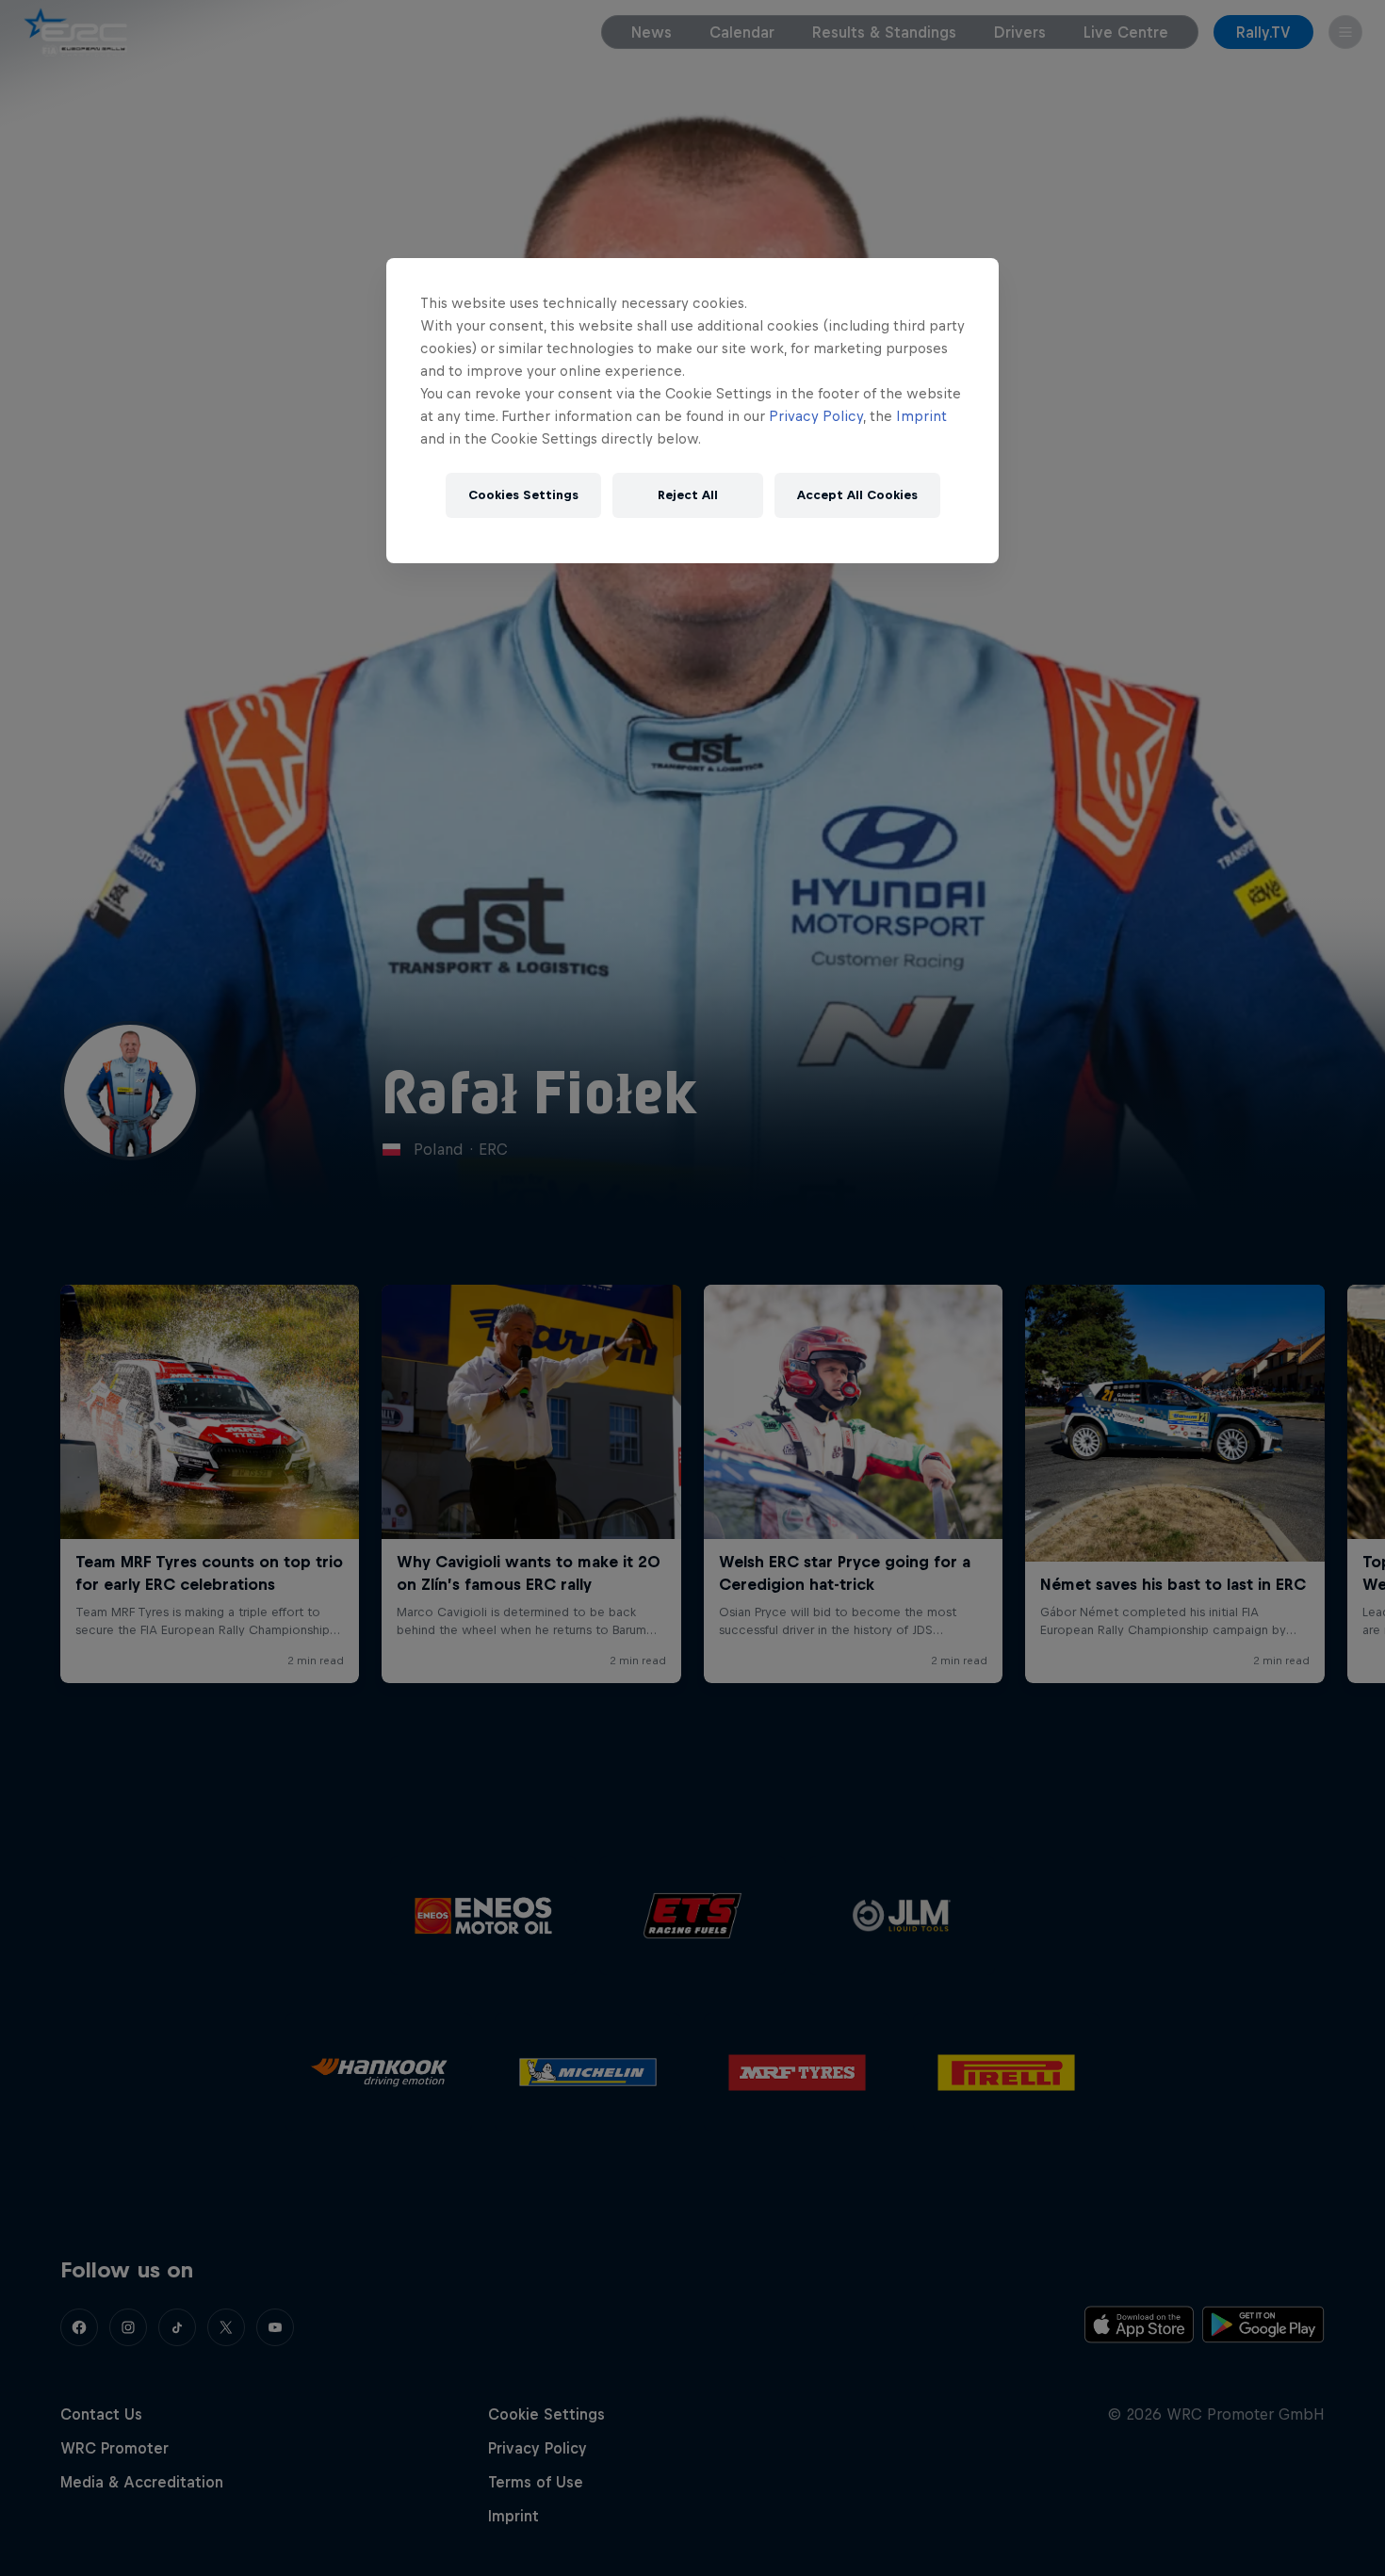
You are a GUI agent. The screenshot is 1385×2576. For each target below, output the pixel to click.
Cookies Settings (523, 495)
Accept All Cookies (857, 495)
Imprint (921, 416)
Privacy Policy (816, 416)
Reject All (688, 495)
